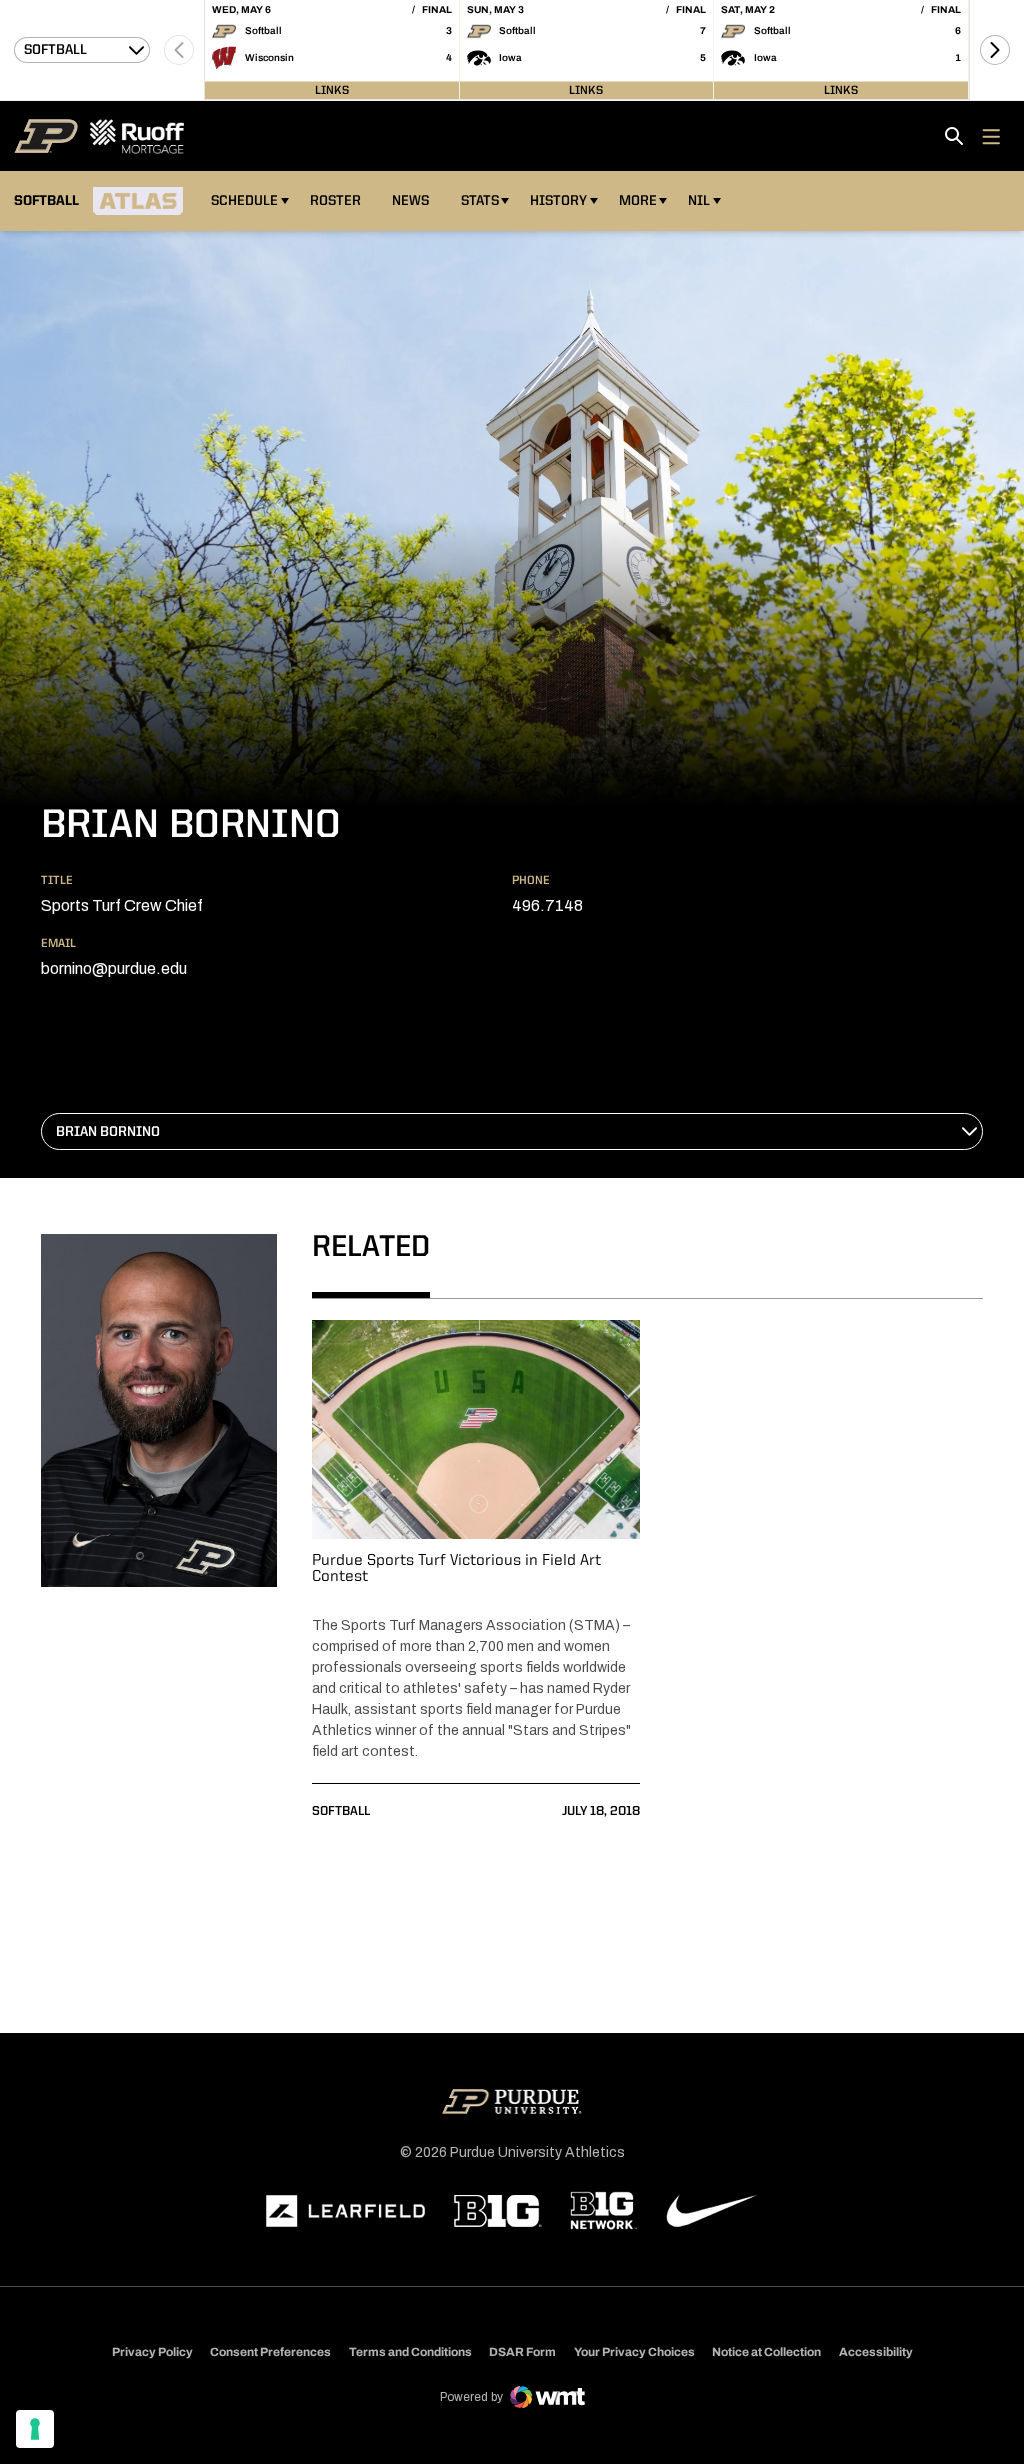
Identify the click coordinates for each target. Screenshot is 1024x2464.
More (638, 201)
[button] (995, 50)
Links (332, 90)
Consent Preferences (270, 2352)
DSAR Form (522, 2352)
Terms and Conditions (410, 2352)
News (410, 201)
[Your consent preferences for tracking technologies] (35, 2429)
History (558, 201)
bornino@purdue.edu (114, 968)
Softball (341, 1811)
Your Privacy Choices (634, 2352)
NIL (699, 201)
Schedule (244, 201)
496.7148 (547, 905)
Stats (480, 201)
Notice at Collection (766, 2352)
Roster (335, 201)
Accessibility (876, 2351)
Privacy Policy (152, 2352)
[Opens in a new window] (346, 2211)
